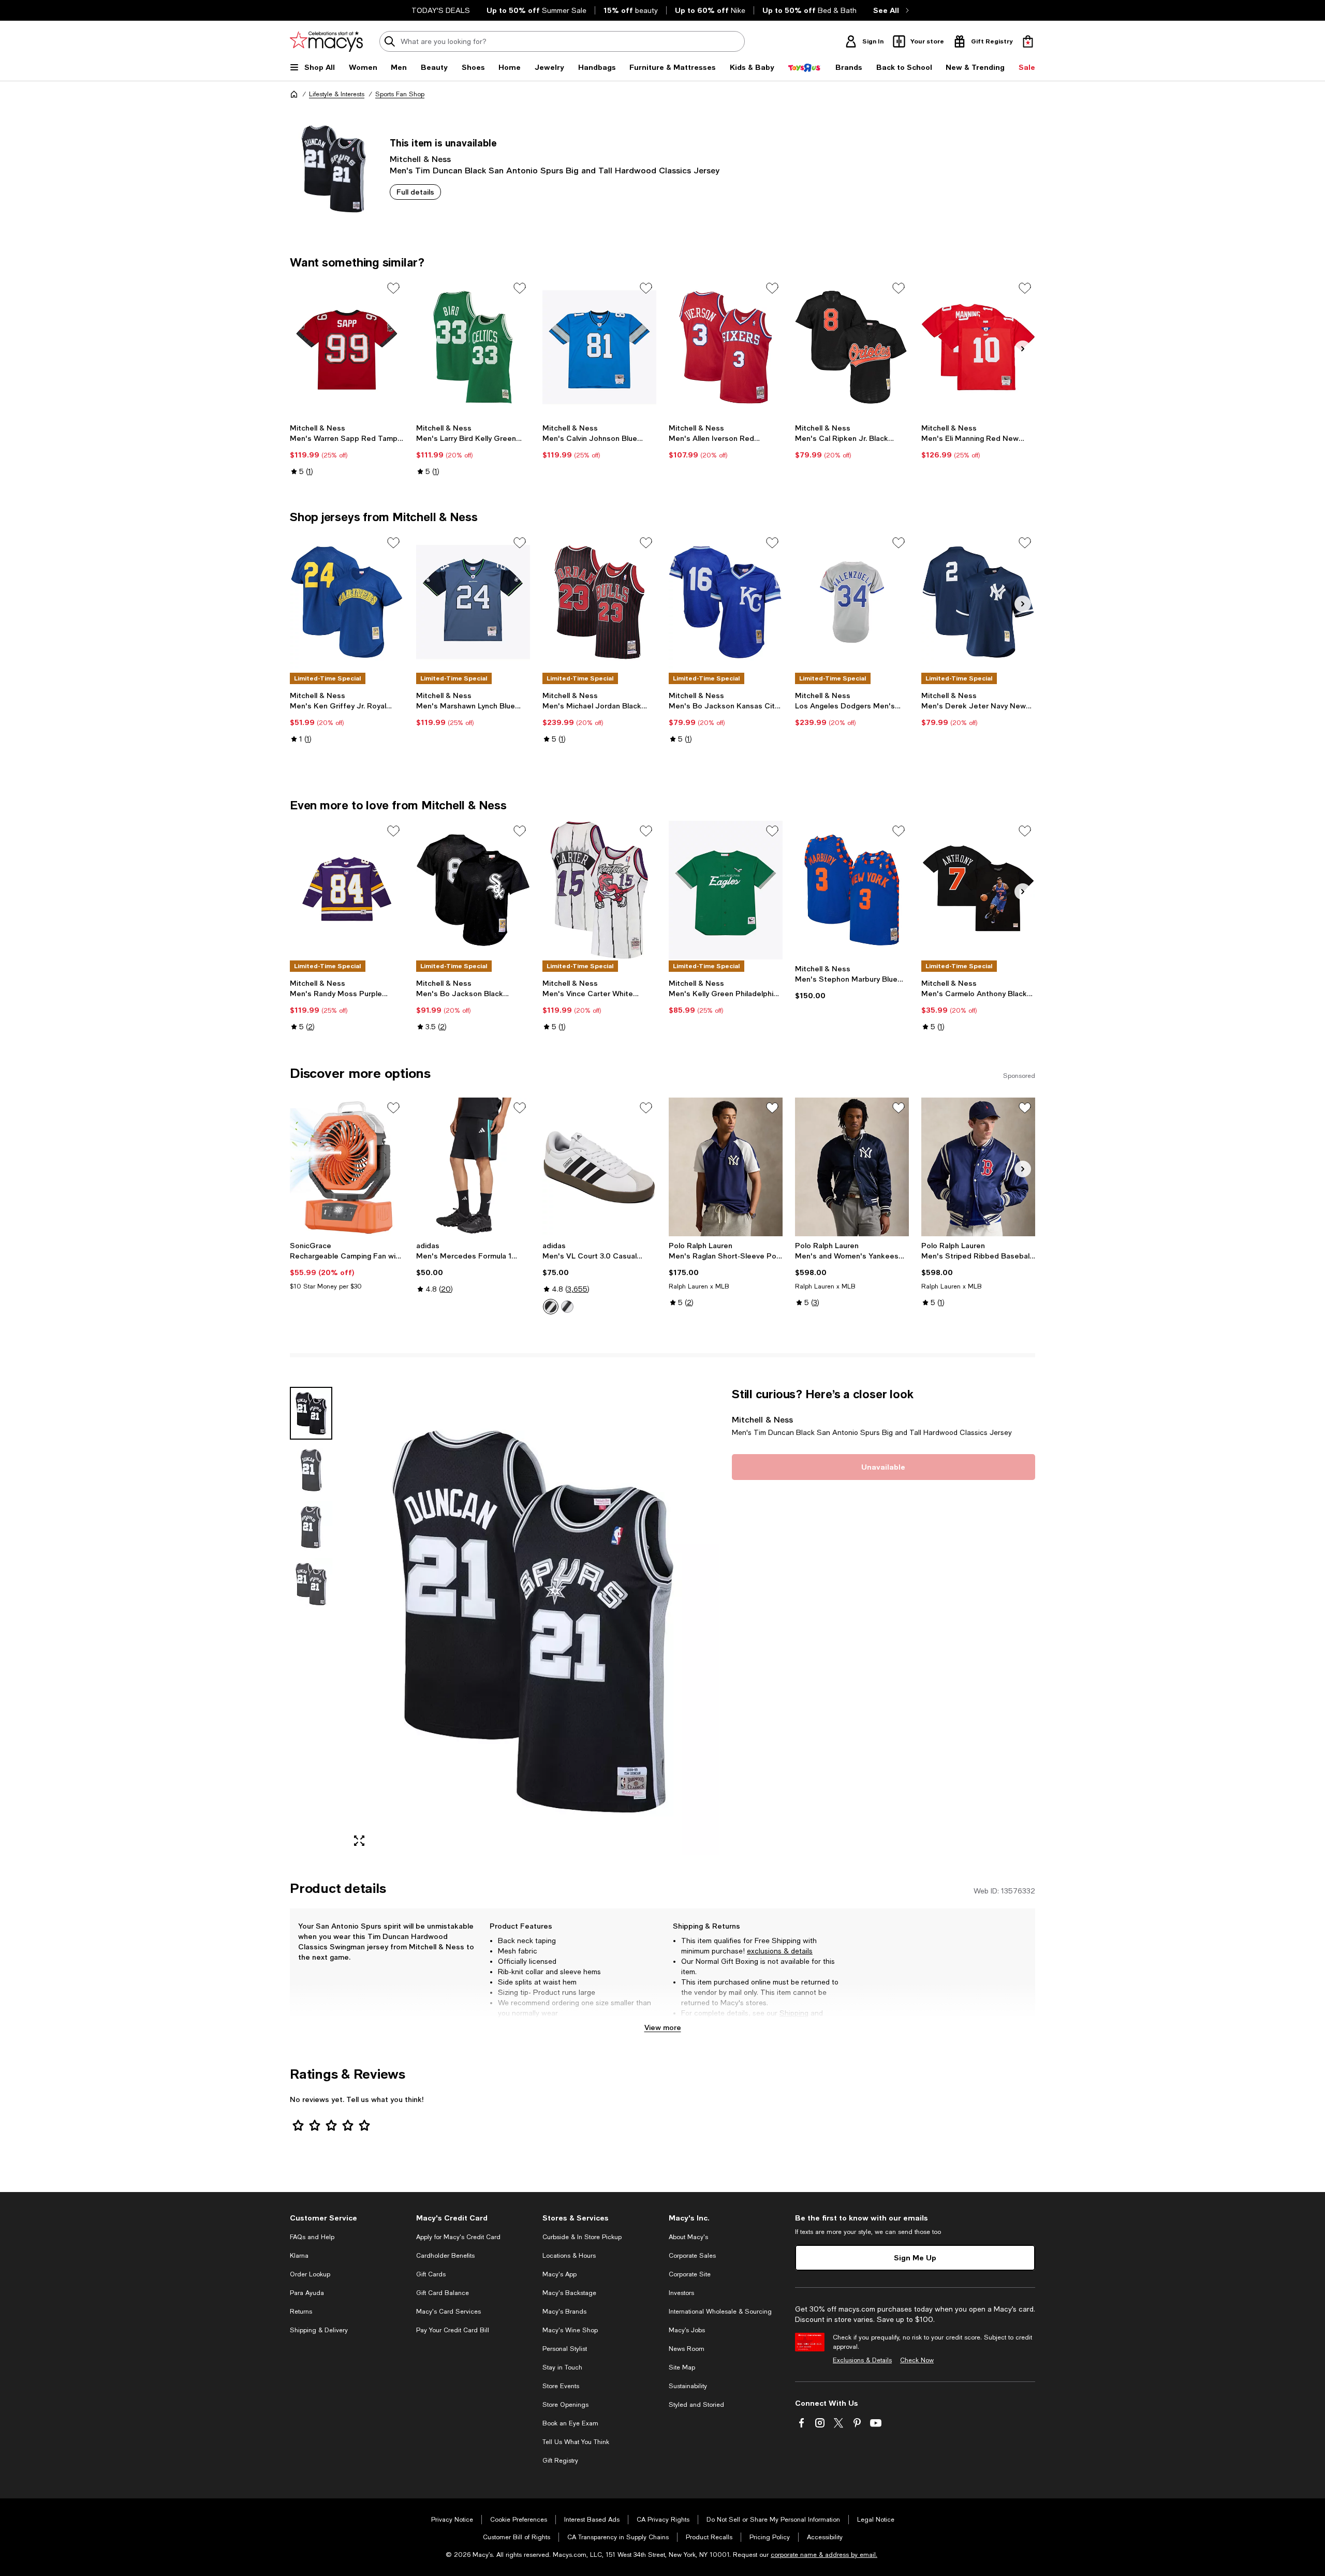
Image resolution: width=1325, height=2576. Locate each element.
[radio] (551, 1307)
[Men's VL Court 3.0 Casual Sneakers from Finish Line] (599, 1167)
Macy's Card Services (448, 2312)
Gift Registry (560, 2461)
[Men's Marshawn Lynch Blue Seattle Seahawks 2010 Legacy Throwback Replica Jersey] (473, 602)
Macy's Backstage (569, 2293)
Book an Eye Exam (570, 2423)
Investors (681, 2293)
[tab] (311, 1413)
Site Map (682, 2367)
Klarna (299, 2256)
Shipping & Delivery (319, 2330)
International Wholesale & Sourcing (720, 2312)
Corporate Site (690, 2274)
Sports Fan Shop (400, 94)
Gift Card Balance (443, 2293)
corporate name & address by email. (824, 2555)
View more (663, 2027)
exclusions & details (780, 1951)
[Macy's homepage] (294, 94)
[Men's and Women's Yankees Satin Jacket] (852, 1167)
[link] (347, 450)
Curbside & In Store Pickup (582, 2237)
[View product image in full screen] (359, 1841)
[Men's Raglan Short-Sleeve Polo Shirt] (726, 1167)
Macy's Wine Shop (570, 2330)
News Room (687, 2349)
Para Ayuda (307, 2293)
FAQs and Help (312, 2237)
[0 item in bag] (1028, 41)
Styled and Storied (696, 2405)
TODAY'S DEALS (441, 10)
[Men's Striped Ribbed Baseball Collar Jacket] (978, 1167)
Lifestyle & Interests (337, 94)
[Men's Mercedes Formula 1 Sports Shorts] (473, 1167)
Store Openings (565, 2405)
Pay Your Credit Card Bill (453, 2330)
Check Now (917, 2360)
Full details (415, 192)
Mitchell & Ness (420, 159)
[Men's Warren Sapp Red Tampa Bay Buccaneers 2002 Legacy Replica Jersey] (347, 347)
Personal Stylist (565, 2349)
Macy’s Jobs (687, 2330)
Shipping (794, 2013)
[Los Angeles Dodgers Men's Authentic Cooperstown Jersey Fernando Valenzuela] (852, 602)
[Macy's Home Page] (326, 41)
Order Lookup (310, 2274)
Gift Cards (431, 2274)
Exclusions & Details (862, 2360)
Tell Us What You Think (576, 2442)
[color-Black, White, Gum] (567, 1307)
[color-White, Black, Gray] (551, 1307)
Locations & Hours (569, 2256)
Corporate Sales (692, 2256)
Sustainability (688, 2386)
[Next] (1023, 349)
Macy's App (560, 2274)
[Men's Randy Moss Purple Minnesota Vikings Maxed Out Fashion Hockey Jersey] (347, 890)
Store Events (561, 2386)
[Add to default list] (393, 288)
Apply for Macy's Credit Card (458, 2237)
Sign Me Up (915, 2257)
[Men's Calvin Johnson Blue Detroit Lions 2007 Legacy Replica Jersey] (599, 347)
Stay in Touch (562, 2367)
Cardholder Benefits (445, 2256)
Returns (694, 2023)
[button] (505, 1621)
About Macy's (688, 2237)
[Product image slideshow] (532, 1621)
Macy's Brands (564, 2312)
